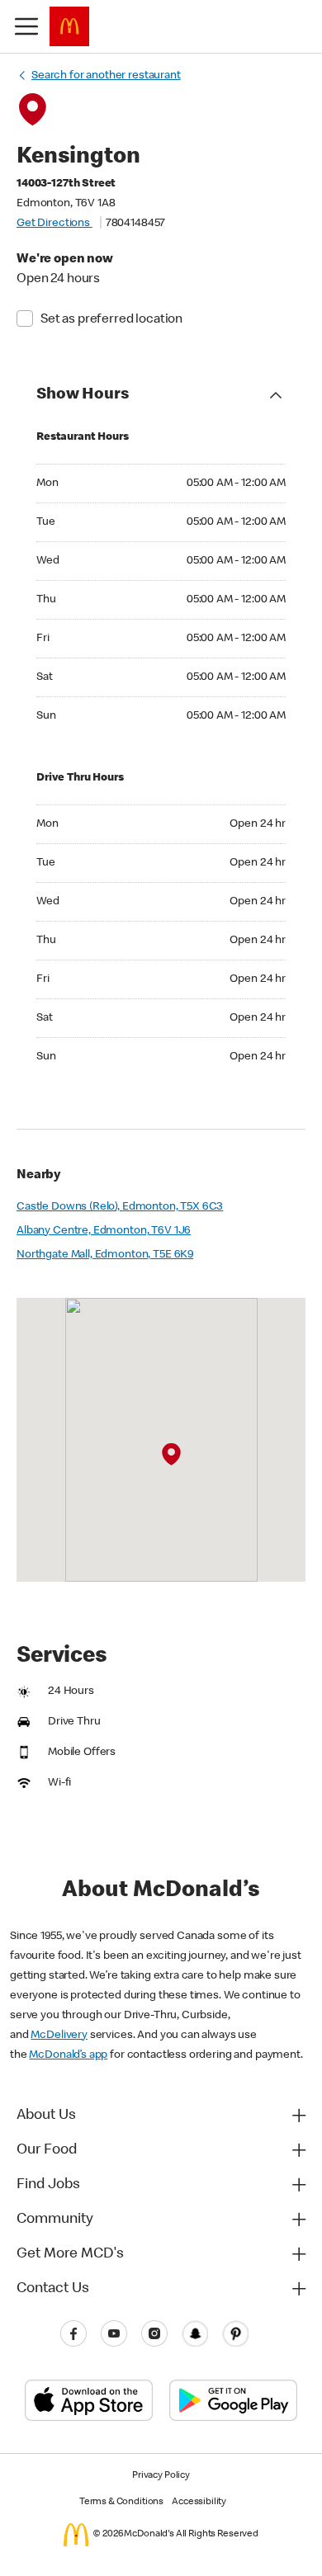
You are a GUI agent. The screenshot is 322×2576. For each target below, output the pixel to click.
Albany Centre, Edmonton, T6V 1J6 (104, 1231)
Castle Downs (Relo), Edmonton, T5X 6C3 (120, 1207)
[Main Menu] (26, 26)
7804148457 (136, 224)
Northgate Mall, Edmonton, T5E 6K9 (105, 1255)
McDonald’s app (68, 2055)
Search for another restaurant (106, 76)
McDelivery (59, 2036)
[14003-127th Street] (171, 1455)
